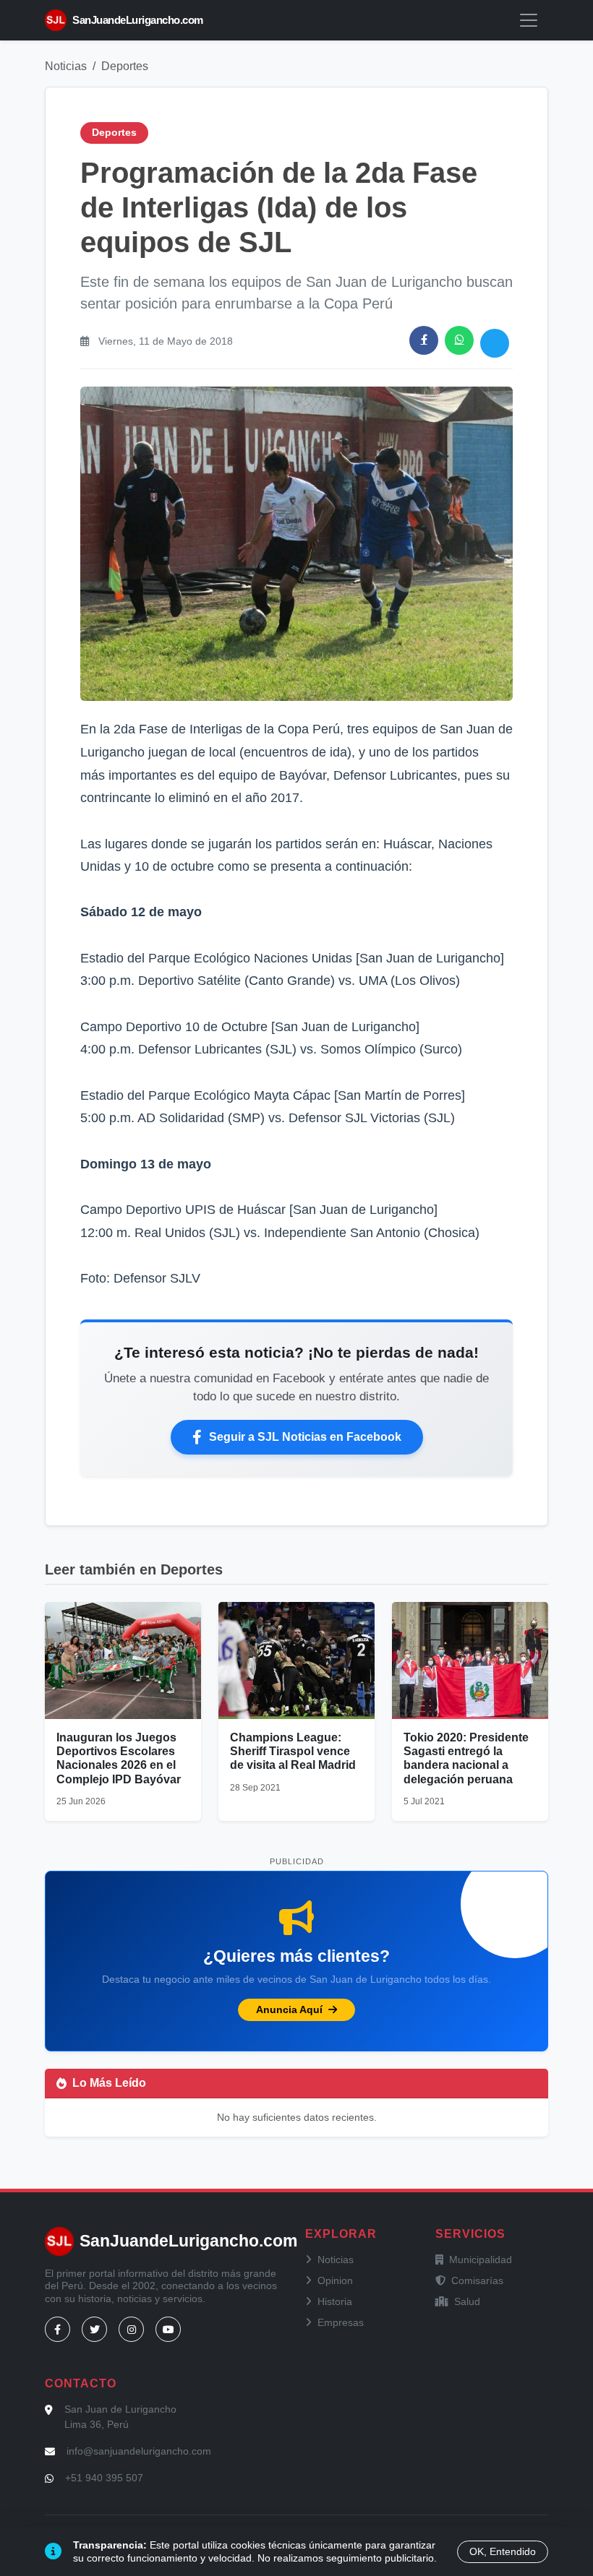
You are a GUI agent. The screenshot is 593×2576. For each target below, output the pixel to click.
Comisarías (477, 2280)
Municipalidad (481, 2260)
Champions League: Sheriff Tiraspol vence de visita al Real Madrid (293, 1751)
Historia (335, 2301)
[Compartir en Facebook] (424, 340)
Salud (467, 2301)
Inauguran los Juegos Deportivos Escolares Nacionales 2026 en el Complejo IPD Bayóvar (119, 1758)
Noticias (66, 66)
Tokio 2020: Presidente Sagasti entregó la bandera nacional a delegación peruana (466, 1758)
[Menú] (529, 20)
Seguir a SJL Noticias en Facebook (305, 1437)
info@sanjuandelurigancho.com (139, 2451)
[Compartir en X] (495, 343)
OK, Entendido (503, 2551)
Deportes (125, 66)
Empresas (341, 2322)
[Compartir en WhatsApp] (459, 340)
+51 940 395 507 (104, 2478)
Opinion (335, 2280)
